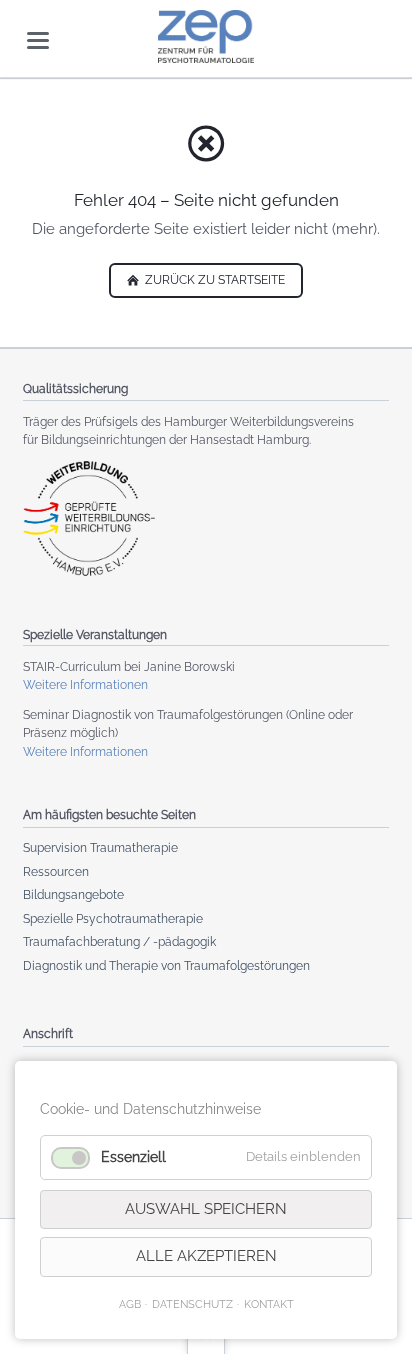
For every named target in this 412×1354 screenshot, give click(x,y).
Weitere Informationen (85, 685)
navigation (38, 40)
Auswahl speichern (206, 1209)
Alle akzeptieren (206, 1256)
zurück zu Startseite (213, 280)
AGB (130, 1304)
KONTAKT (269, 1304)
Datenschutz (192, 1304)
